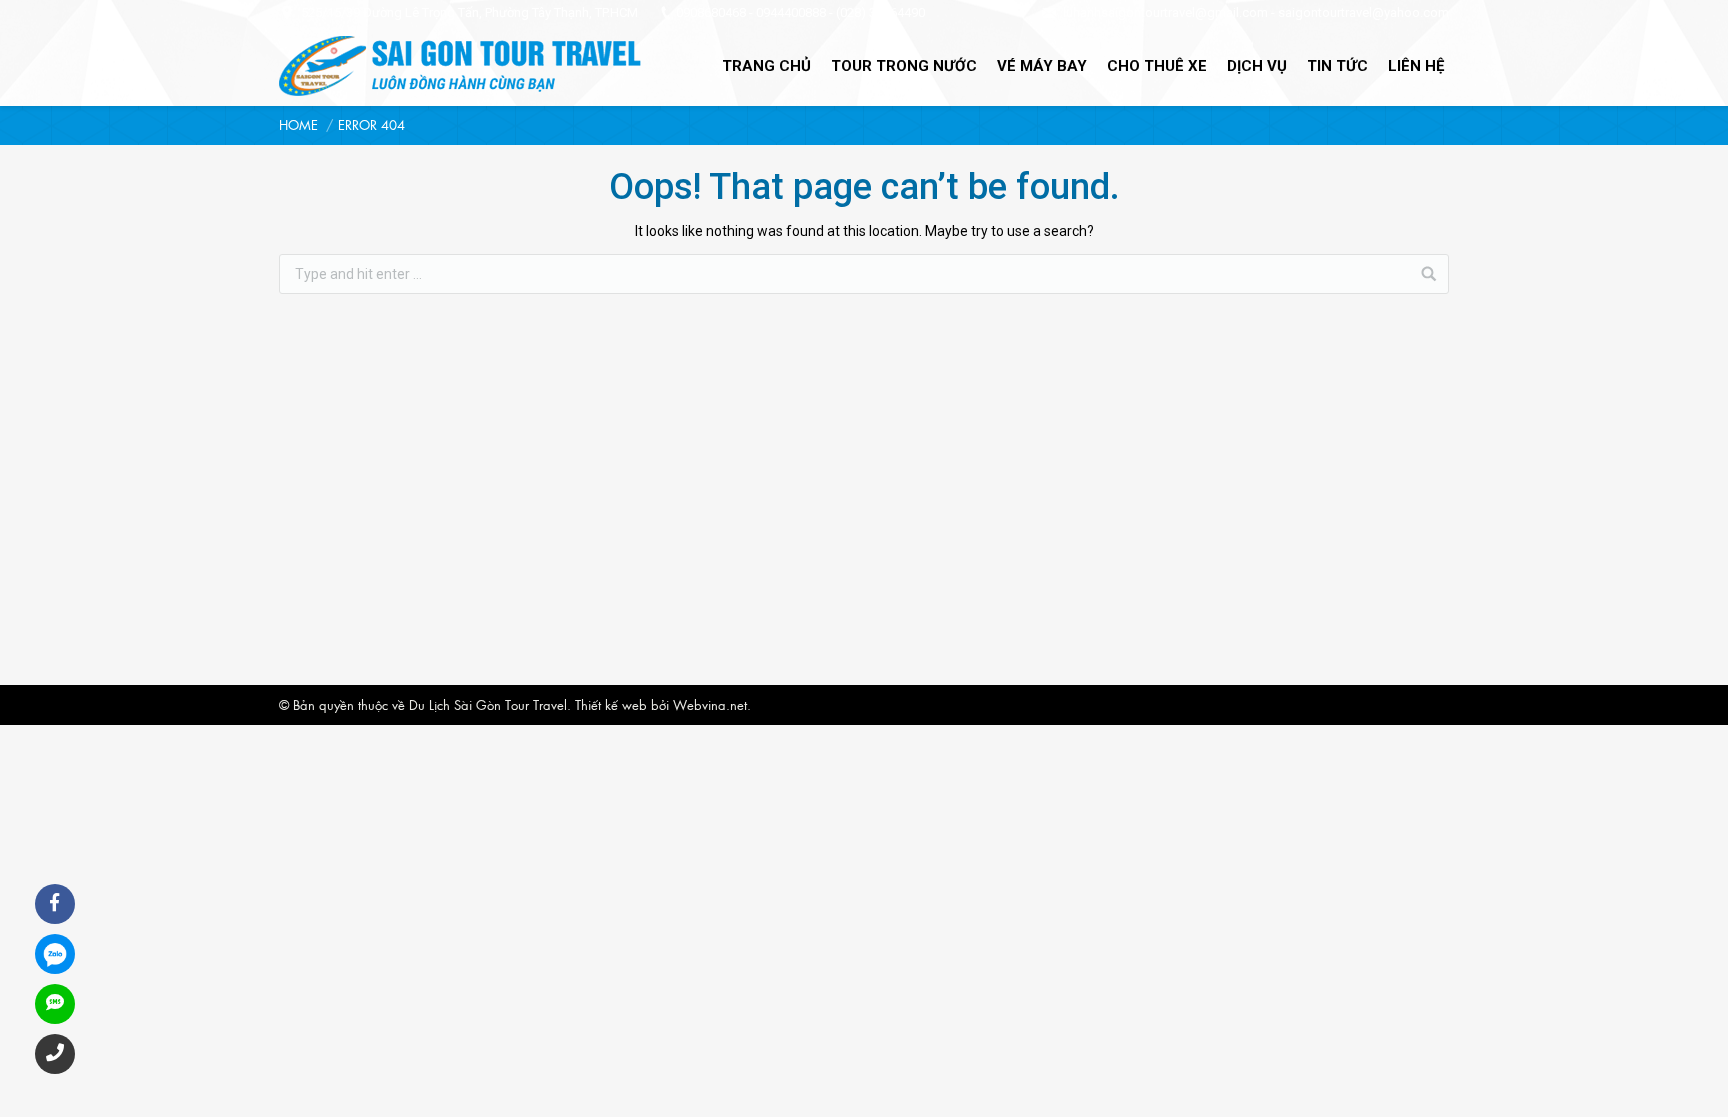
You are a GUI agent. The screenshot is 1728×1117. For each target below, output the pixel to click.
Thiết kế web (611, 704)
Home (298, 124)
